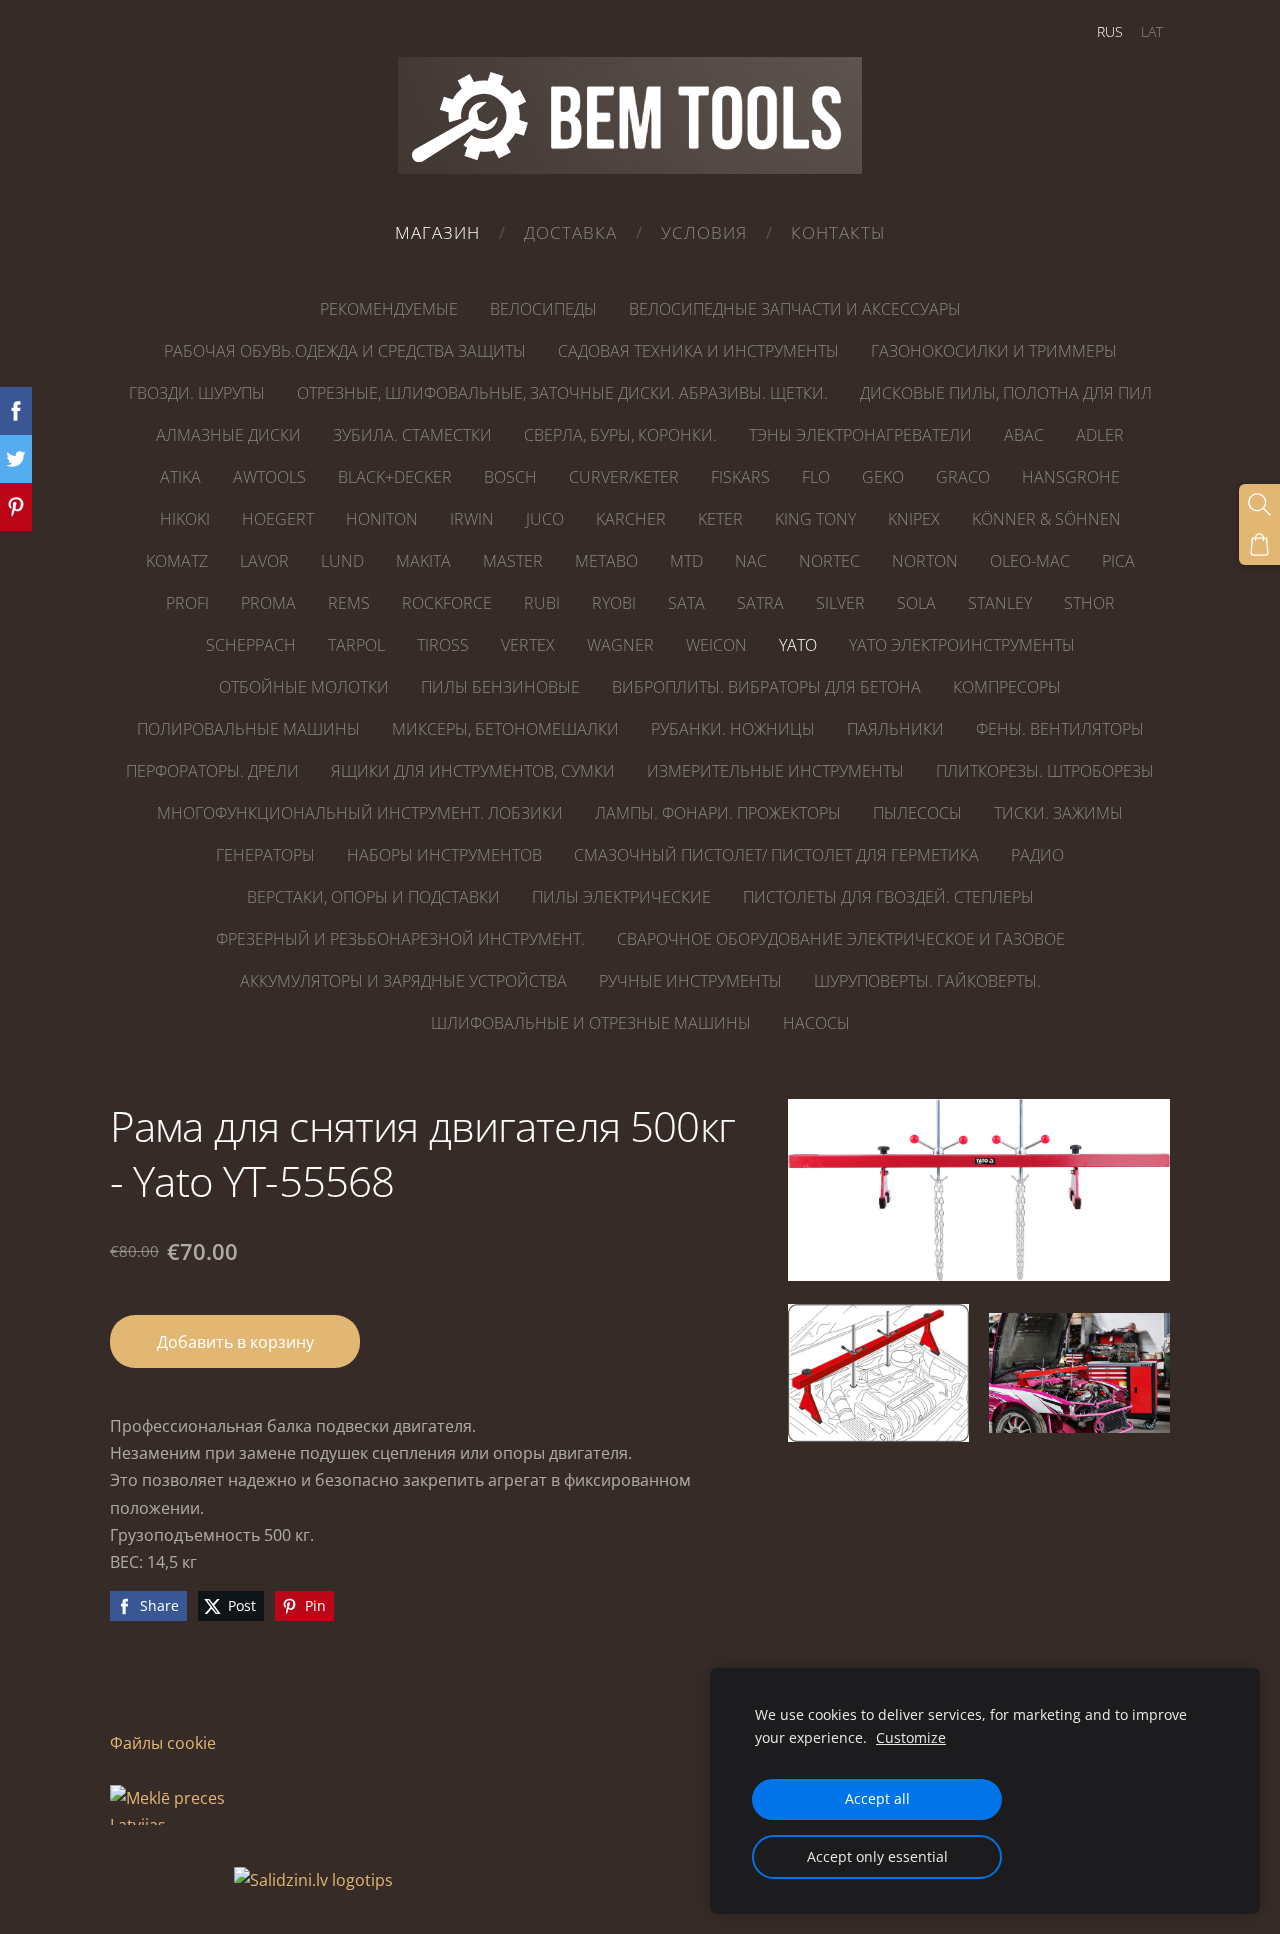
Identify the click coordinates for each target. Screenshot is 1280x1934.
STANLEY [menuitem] (1000, 603)
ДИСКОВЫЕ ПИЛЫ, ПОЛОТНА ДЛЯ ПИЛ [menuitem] (1006, 393)
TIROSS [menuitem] (443, 645)
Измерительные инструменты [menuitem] (775, 771)
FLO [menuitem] (816, 477)
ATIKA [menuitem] (180, 477)
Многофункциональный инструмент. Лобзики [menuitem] (360, 813)
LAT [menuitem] (1152, 31)
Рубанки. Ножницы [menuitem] (733, 729)
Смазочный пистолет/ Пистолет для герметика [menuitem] (776, 855)
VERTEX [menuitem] (528, 645)
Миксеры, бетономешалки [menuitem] (505, 729)
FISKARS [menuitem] (740, 477)
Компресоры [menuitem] (1007, 687)
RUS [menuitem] (1110, 31)
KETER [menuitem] (720, 519)
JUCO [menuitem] (545, 519)
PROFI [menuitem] (187, 603)
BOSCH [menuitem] (510, 477)
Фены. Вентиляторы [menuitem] (1060, 729)
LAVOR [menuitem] (264, 561)
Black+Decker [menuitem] (395, 477)
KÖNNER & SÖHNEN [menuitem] (1046, 519)
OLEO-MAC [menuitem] (1030, 561)
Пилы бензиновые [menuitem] (500, 687)
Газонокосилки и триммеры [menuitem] (994, 351)
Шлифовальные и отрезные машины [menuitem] (591, 1023)
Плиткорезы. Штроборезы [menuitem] (1045, 771)
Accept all (877, 1798)
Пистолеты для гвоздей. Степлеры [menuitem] (888, 897)
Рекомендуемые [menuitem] (389, 309)
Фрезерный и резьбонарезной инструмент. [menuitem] (400, 939)
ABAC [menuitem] (1024, 435)
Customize (911, 1737)
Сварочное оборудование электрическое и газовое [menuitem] (841, 939)
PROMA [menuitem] (268, 603)
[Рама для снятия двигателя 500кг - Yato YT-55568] (878, 1373)
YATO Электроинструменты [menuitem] (962, 645)
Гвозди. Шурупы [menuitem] (197, 393)
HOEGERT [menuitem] (278, 519)
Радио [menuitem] (1037, 855)
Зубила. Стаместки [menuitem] (412, 435)
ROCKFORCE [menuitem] (447, 603)
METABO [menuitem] (606, 561)
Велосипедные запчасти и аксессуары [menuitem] (795, 309)
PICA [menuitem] (1118, 561)
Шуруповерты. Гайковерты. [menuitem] (927, 981)
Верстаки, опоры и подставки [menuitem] (373, 897)
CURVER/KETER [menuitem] (624, 477)
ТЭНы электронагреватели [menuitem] (860, 435)
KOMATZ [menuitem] (177, 561)
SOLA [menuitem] (916, 603)
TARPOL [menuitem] (356, 645)
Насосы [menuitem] (816, 1023)
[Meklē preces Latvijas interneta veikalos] (170, 1880)
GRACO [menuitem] (963, 477)
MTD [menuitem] (686, 561)
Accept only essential (877, 1856)
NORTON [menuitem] (925, 561)
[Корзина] (1259, 544)
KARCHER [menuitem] (631, 519)
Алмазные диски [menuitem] (228, 435)
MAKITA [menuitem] (423, 561)
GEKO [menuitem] (883, 477)
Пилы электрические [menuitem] (621, 897)
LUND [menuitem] (342, 561)
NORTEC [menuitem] (829, 561)
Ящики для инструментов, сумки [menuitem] (473, 771)
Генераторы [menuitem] (265, 855)
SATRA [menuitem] (760, 603)
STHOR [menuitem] (1089, 603)
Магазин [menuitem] (437, 232)
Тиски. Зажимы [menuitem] (1058, 813)
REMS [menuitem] (349, 603)
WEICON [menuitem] (716, 645)
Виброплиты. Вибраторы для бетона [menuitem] (766, 687)
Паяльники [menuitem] (895, 729)
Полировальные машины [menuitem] (248, 729)
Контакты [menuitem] (838, 232)
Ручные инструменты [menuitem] (690, 981)
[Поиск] (1259, 504)
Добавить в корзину (235, 1342)
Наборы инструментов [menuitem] (444, 855)
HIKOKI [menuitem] (185, 519)
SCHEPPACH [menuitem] (251, 645)
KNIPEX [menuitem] (914, 519)
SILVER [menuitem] (840, 603)
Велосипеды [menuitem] (543, 309)
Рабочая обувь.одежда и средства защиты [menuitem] (345, 351)
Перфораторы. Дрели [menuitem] (212, 771)
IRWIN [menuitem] (472, 519)
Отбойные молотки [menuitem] (304, 687)
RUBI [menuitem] (542, 603)
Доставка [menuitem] (570, 232)
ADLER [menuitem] (1100, 435)
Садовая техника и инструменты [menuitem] (698, 351)
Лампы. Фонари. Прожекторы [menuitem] (718, 813)
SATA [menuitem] (686, 603)
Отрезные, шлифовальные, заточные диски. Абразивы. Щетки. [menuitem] (562, 393)
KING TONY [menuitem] (815, 519)
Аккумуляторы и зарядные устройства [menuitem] (403, 981)
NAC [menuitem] (751, 561)
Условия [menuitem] (704, 232)
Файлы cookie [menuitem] (163, 1743)
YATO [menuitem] (798, 645)
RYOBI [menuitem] (614, 603)
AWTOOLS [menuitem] (269, 477)
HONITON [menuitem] (382, 519)
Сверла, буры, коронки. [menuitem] (620, 435)
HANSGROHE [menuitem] (1071, 477)
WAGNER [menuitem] (620, 645)
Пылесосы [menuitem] (917, 813)
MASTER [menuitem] (513, 561)
